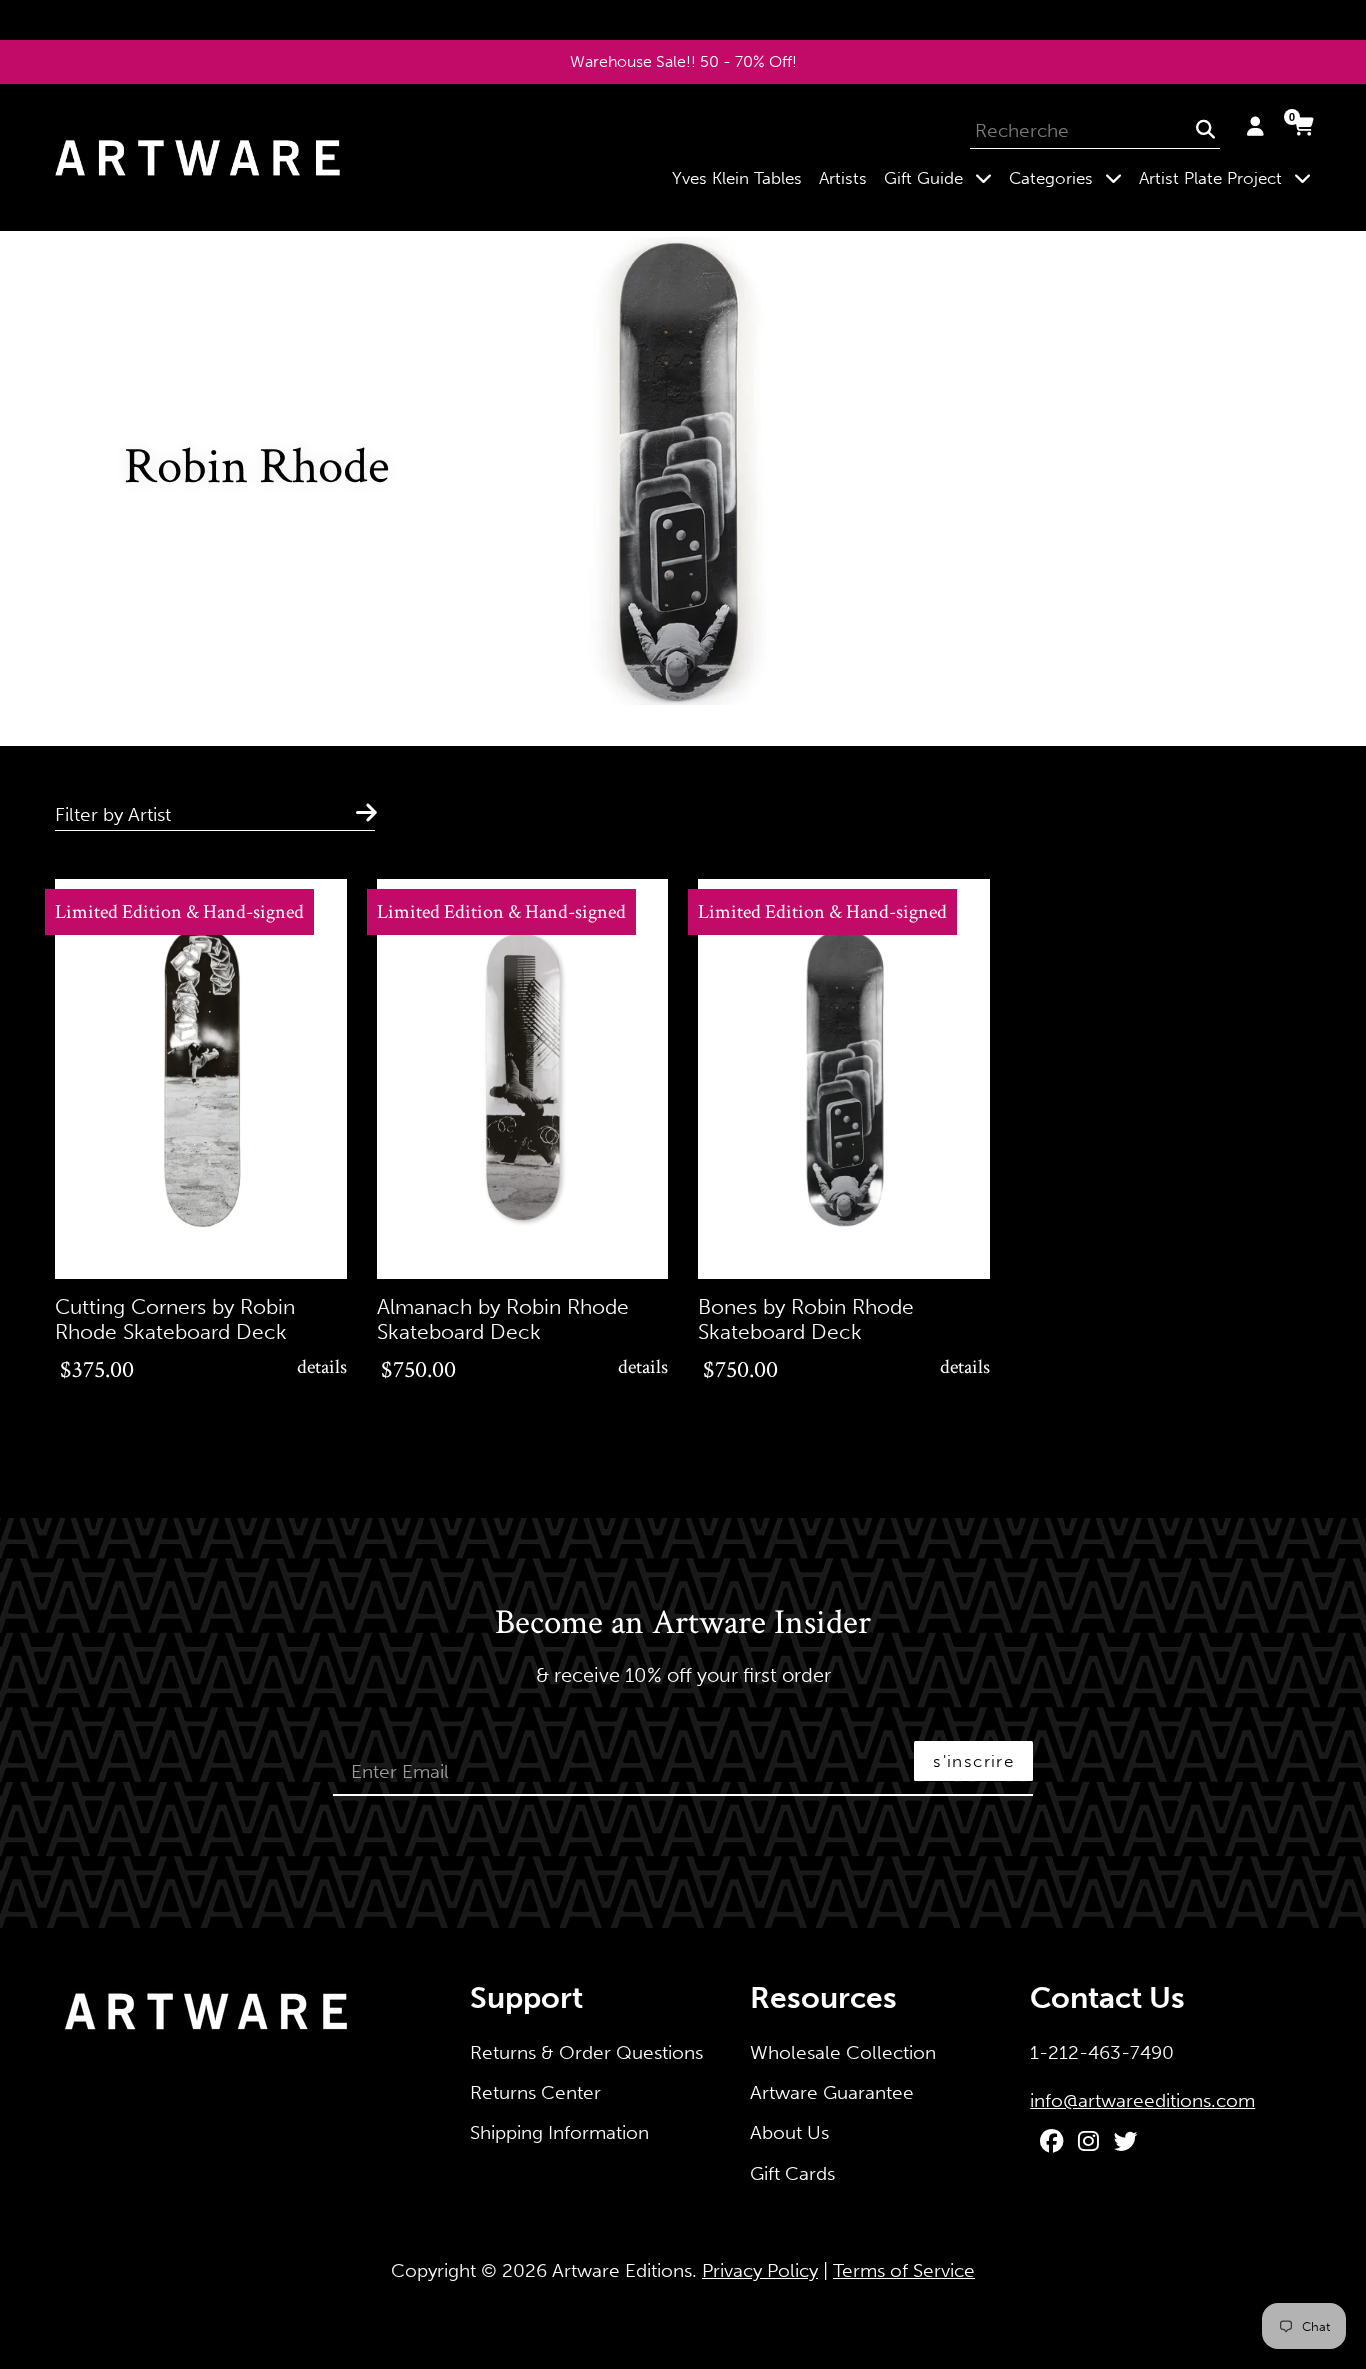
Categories (1069, 177)
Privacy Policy (760, 2270)
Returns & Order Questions (586, 2052)
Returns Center (535, 2092)
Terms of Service (904, 2270)
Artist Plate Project (1229, 177)
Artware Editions (622, 2270)
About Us (789, 2132)
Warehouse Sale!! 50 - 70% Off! (683, 61)
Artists (843, 178)
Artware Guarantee (832, 2092)
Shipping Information (559, 2132)
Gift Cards (792, 2173)
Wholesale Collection (843, 2052)
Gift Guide (942, 177)
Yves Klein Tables (737, 178)
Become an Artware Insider (683, 1624)
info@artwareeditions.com (1142, 2100)
